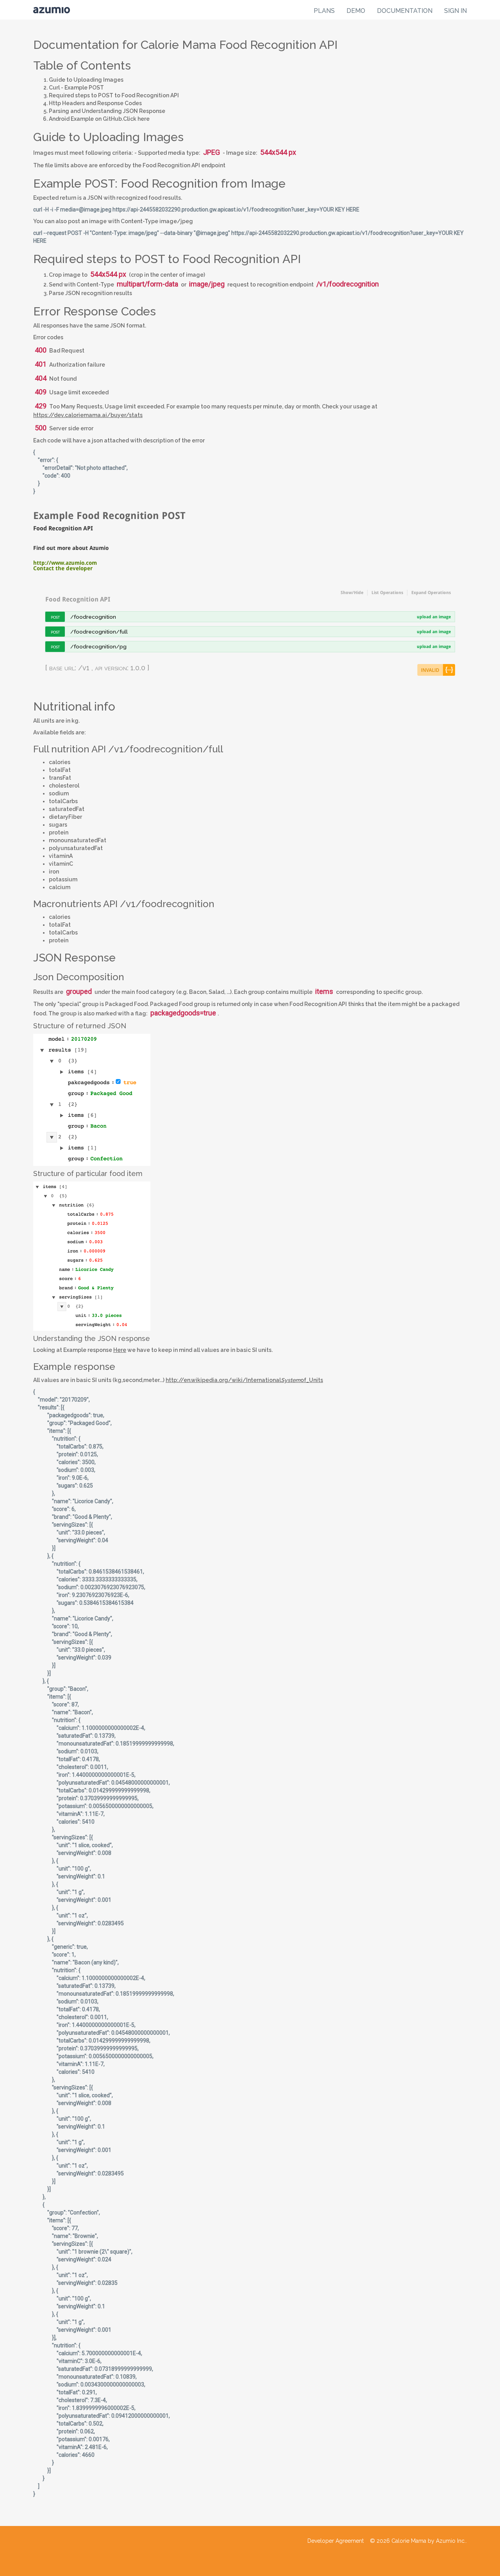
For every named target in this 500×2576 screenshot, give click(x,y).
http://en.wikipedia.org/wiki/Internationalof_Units (244, 1380)
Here (120, 1350)
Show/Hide (352, 593)
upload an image (434, 617)
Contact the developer (63, 568)
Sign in (455, 11)
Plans (324, 11)
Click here (136, 119)
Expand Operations (431, 593)
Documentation (405, 11)
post (55, 617)
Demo (356, 11)
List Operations (387, 593)
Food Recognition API (78, 599)
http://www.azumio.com (65, 563)
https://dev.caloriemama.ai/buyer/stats (88, 415)
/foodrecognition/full (99, 632)
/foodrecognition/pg (98, 646)
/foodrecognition (93, 617)
